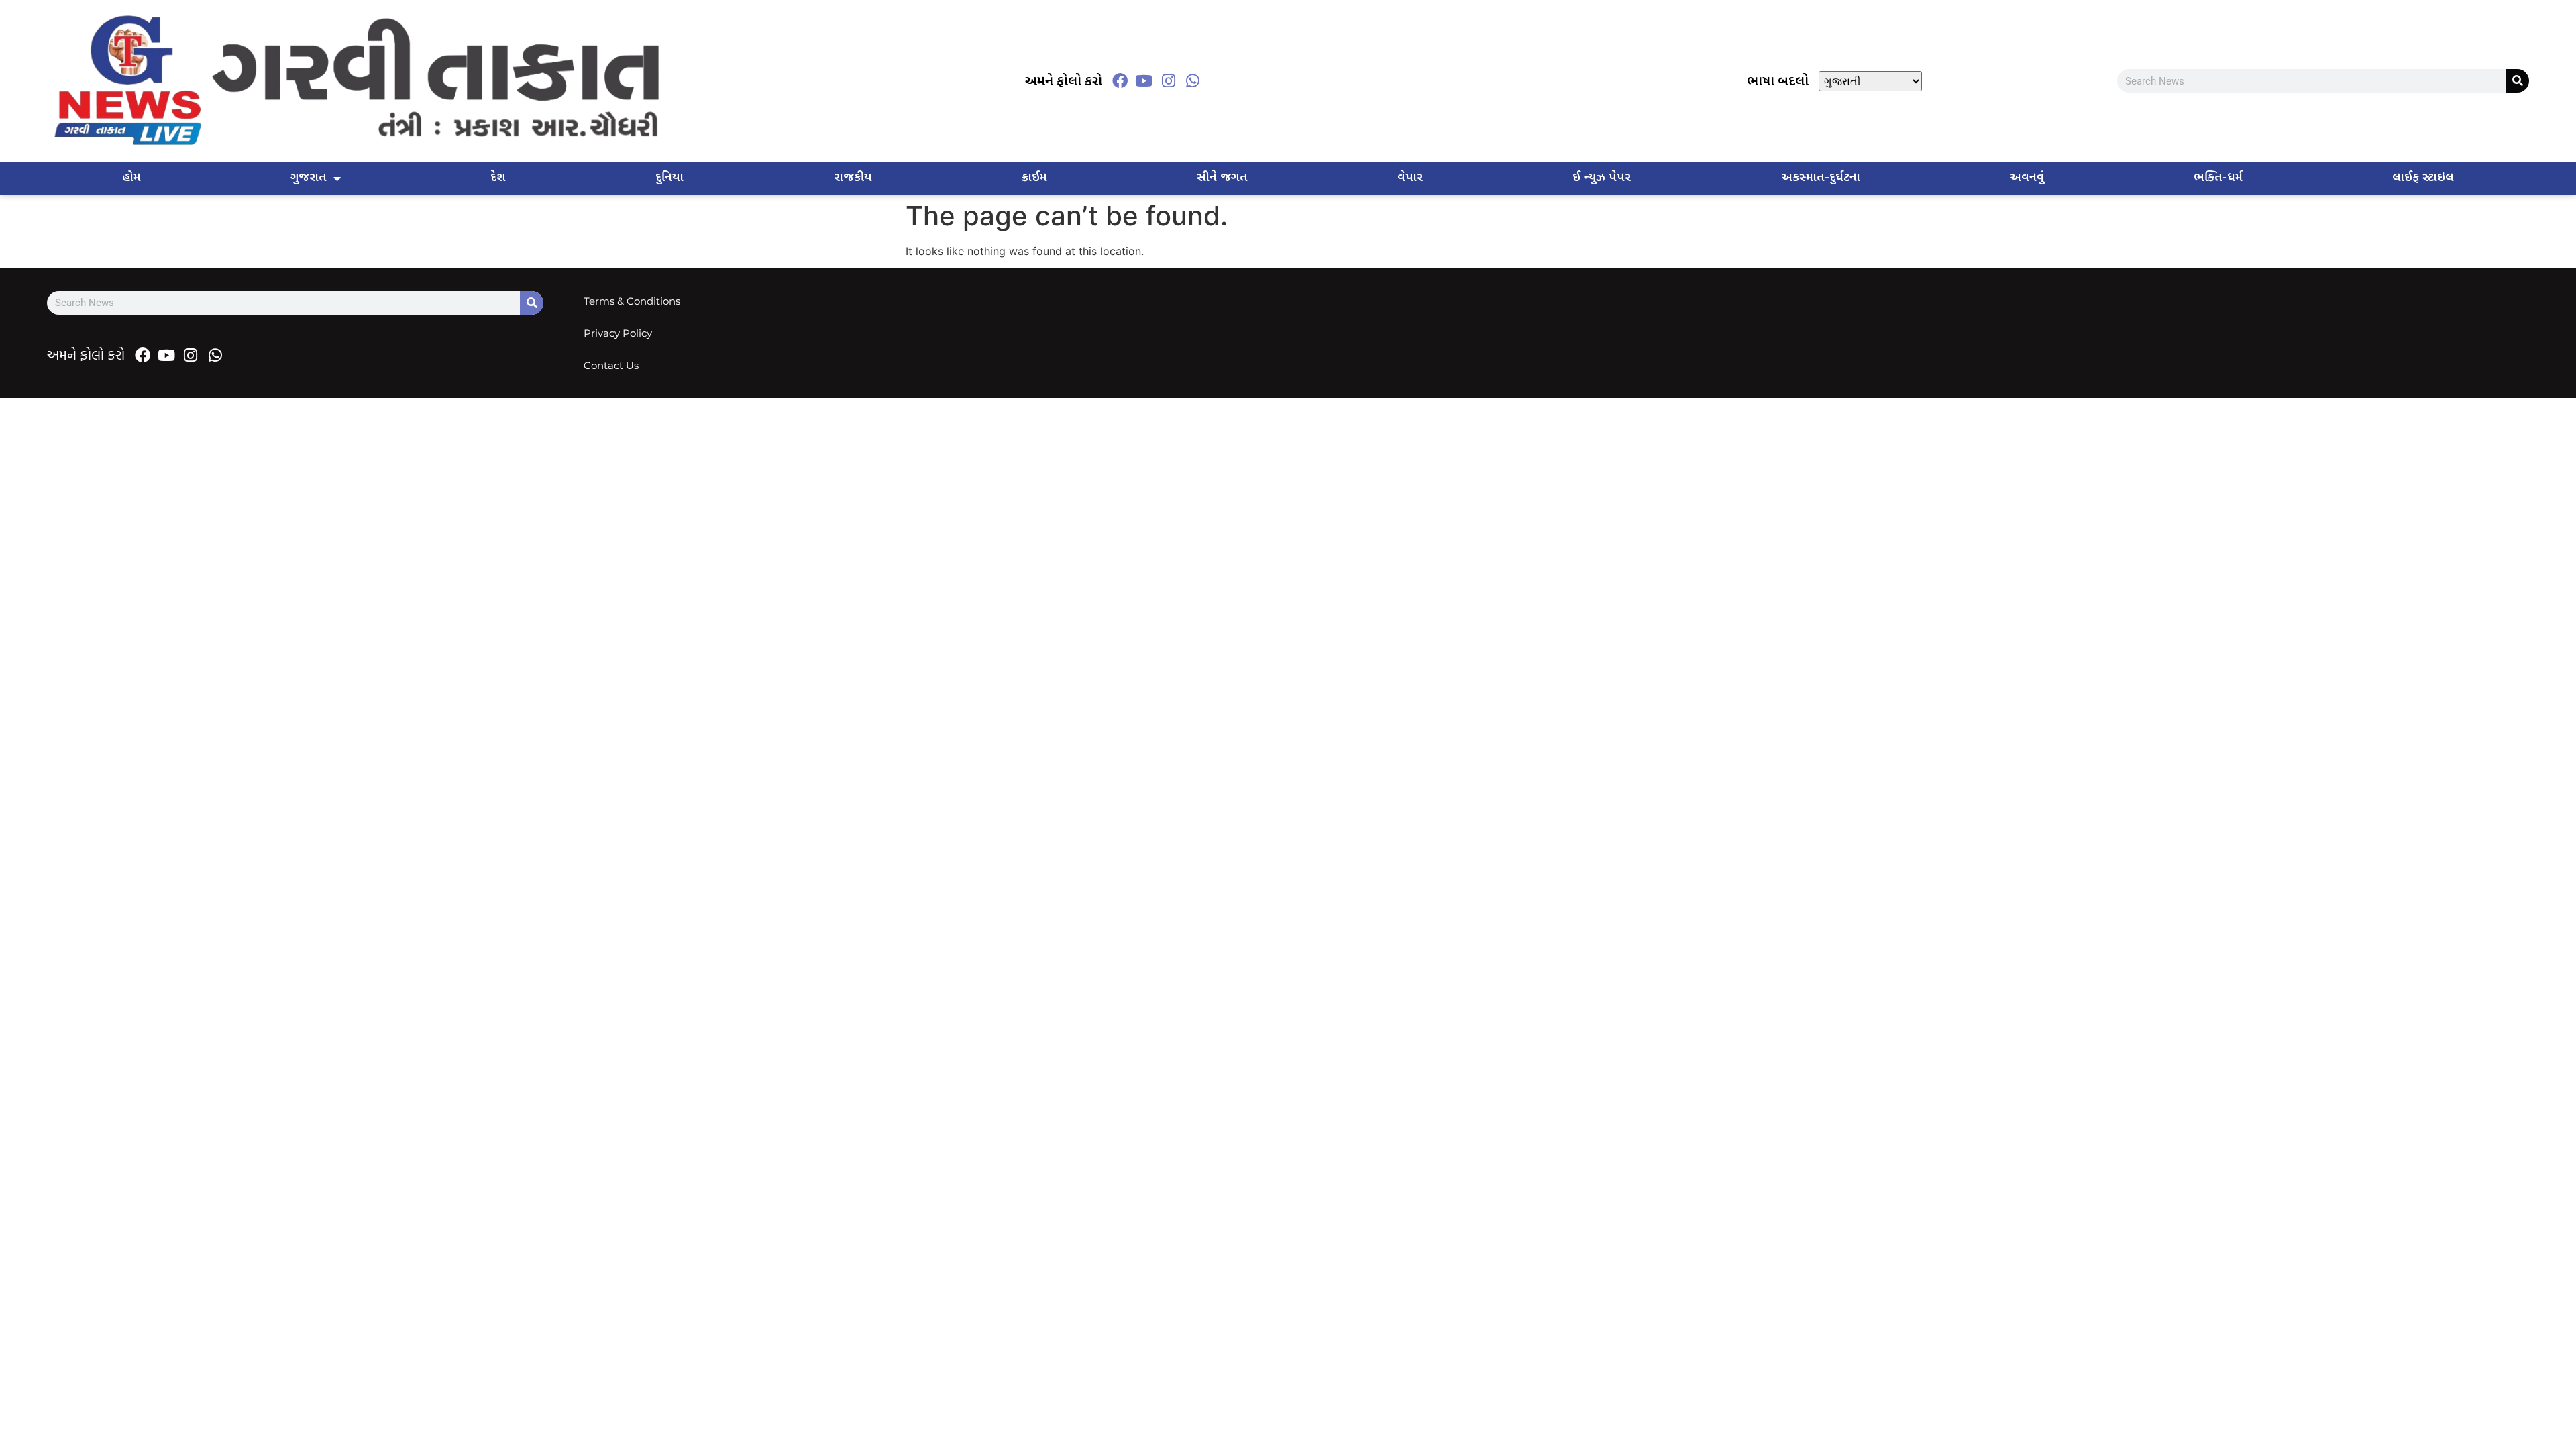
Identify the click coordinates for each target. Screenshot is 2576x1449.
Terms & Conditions (632, 301)
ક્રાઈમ (1034, 178)
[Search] (2517, 81)
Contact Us (611, 365)
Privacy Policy (618, 333)
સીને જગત (1222, 178)
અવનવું (2027, 178)
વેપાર (1410, 178)
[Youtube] (1144, 81)
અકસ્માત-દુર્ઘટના (1821, 178)
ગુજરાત (309, 178)
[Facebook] (1120, 81)
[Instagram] (1169, 81)
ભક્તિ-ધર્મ (2218, 178)
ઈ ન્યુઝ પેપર (1602, 178)
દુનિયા (669, 178)
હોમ (131, 178)
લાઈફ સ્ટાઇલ (2423, 178)
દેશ (498, 178)
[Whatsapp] (1193, 81)
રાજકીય (853, 178)
